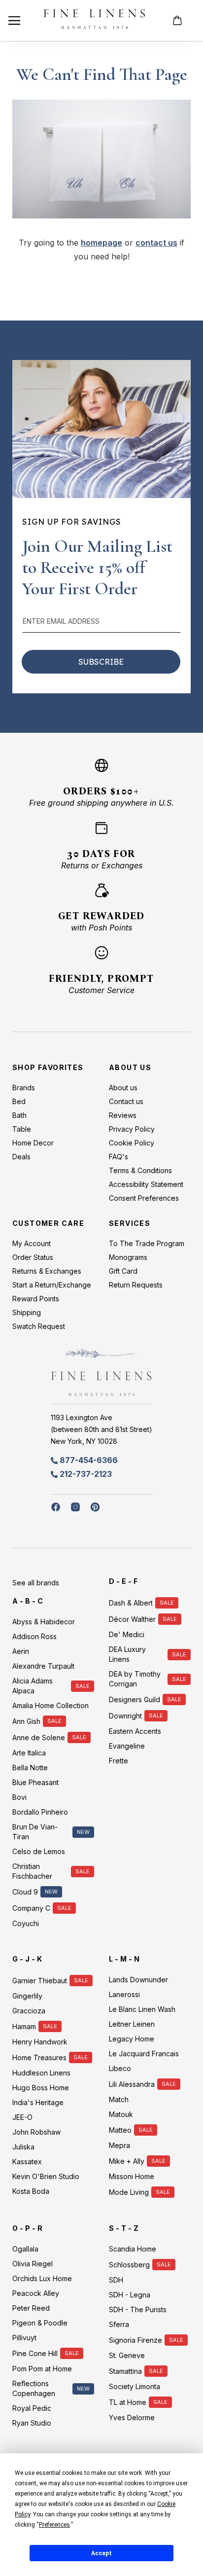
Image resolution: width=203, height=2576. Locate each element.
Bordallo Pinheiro (40, 1812)
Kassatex (27, 2162)
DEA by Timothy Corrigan (135, 1679)
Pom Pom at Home (42, 2369)
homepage (101, 243)
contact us (156, 243)
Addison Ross (34, 1636)
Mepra (119, 2145)
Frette (118, 1761)
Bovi (19, 1797)
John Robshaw (36, 2132)
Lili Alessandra (132, 2084)
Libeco (120, 2068)
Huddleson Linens (41, 2073)
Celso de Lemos (39, 1851)
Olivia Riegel (33, 2264)
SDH (116, 2280)
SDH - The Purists (138, 2309)
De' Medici (127, 1634)
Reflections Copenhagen (34, 2388)
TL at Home (128, 2402)
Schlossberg (129, 2265)
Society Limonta (135, 2386)
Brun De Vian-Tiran (35, 1832)
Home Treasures (39, 2057)
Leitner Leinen (132, 2024)
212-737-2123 (86, 1474)
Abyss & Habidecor (44, 1622)
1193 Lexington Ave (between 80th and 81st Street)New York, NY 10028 (101, 1429)
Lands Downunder (138, 1980)
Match (119, 2099)
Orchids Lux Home (42, 2278)
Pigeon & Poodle (40, 2323)
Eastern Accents (135, 1731)
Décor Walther (132, 1619)
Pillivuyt (24, 2338)
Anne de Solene (39, 1737)
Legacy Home (132, 2039)
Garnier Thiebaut (40, 1981)
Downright (125, 1716)
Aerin (21, 1651)
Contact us (126, 1101)
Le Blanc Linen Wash (142, 2009)
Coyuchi (26, 1923)
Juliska (23, 2147)
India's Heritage (38, 2102)
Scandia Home (133, 2249)
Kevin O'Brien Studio (46, 2176)
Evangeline (127, 1746)
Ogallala (25, 2249)
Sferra (119, 2324)
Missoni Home (132, 2176)
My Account (32, 1243)
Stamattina (125, 2371)
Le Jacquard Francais (144, 2054)
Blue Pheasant (35, 1782)
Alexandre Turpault (43, 1666)
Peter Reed (31, 2308)
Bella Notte (30, 1768)
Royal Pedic (32, 2408)
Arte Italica (29, 1753)
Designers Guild (135, 1699)
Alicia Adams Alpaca (33, 1686)
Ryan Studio (32, 2423)
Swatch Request (39, 1326)
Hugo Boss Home (41, 2088)
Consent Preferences (144, 1198)
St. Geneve (127, 2355)
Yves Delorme (132, 2417)
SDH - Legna (130, 2295)
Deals (21, 1157)
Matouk (121, 2114)
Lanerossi (124, 1994)
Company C (31, 1908)
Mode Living (129, 2192)
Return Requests (136, 1285)
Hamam (24, 2026)
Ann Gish (26, 1721)
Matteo (120, 2130)
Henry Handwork (40, 2042)
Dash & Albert (131, 1603)
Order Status (33, 1257)
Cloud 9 (25, 1892)
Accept (101, 2553)
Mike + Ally (127, 2161)
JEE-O (22, 2117)
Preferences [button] (54, 2525)
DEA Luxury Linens (127, 1654)
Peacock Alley (36, 2293)
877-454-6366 (89, 1460)
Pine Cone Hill (35, 2353)
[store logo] (94, 20)
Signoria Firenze (135, 2340)
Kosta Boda (31, 2191)
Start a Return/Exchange (52, 1285)
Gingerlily (27, 1996)
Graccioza (29, 2011)
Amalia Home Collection (51, 1705)
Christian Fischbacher (32, 1871)
